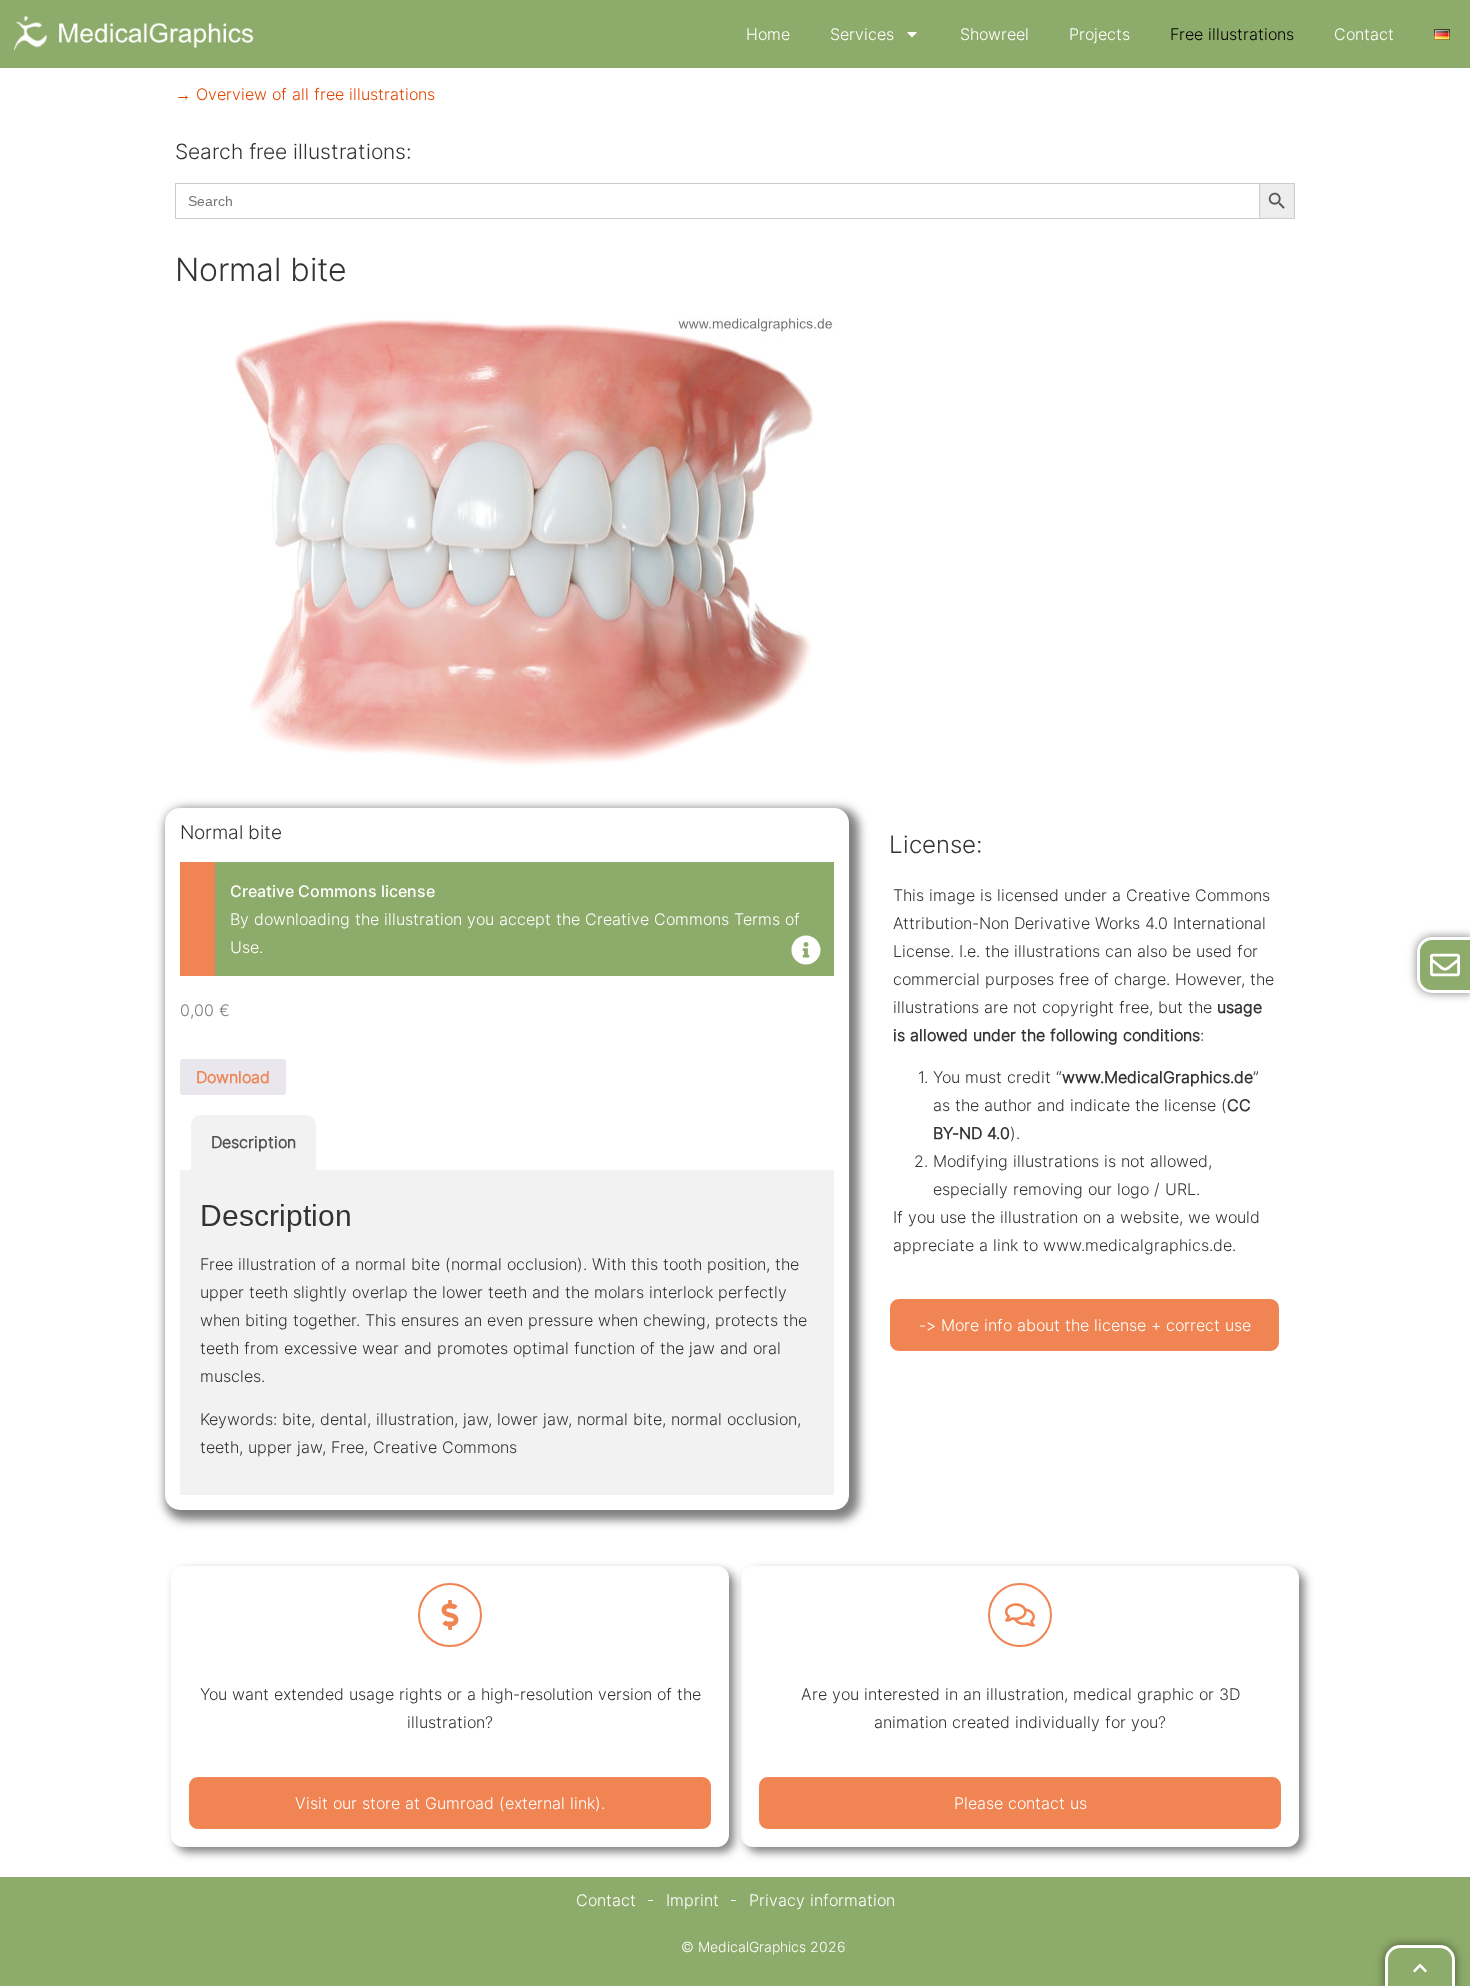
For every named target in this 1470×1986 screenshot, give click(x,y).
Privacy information (822, 1900)
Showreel (994, 34)
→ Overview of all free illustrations (305, 94)
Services (862, 34)
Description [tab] (253, 1142)
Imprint (692, 1900)
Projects (1099, 34)
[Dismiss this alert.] (806, 952)
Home (768, 34)
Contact (1364, 34)
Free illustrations (1232, 34)
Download (233, 1077)
